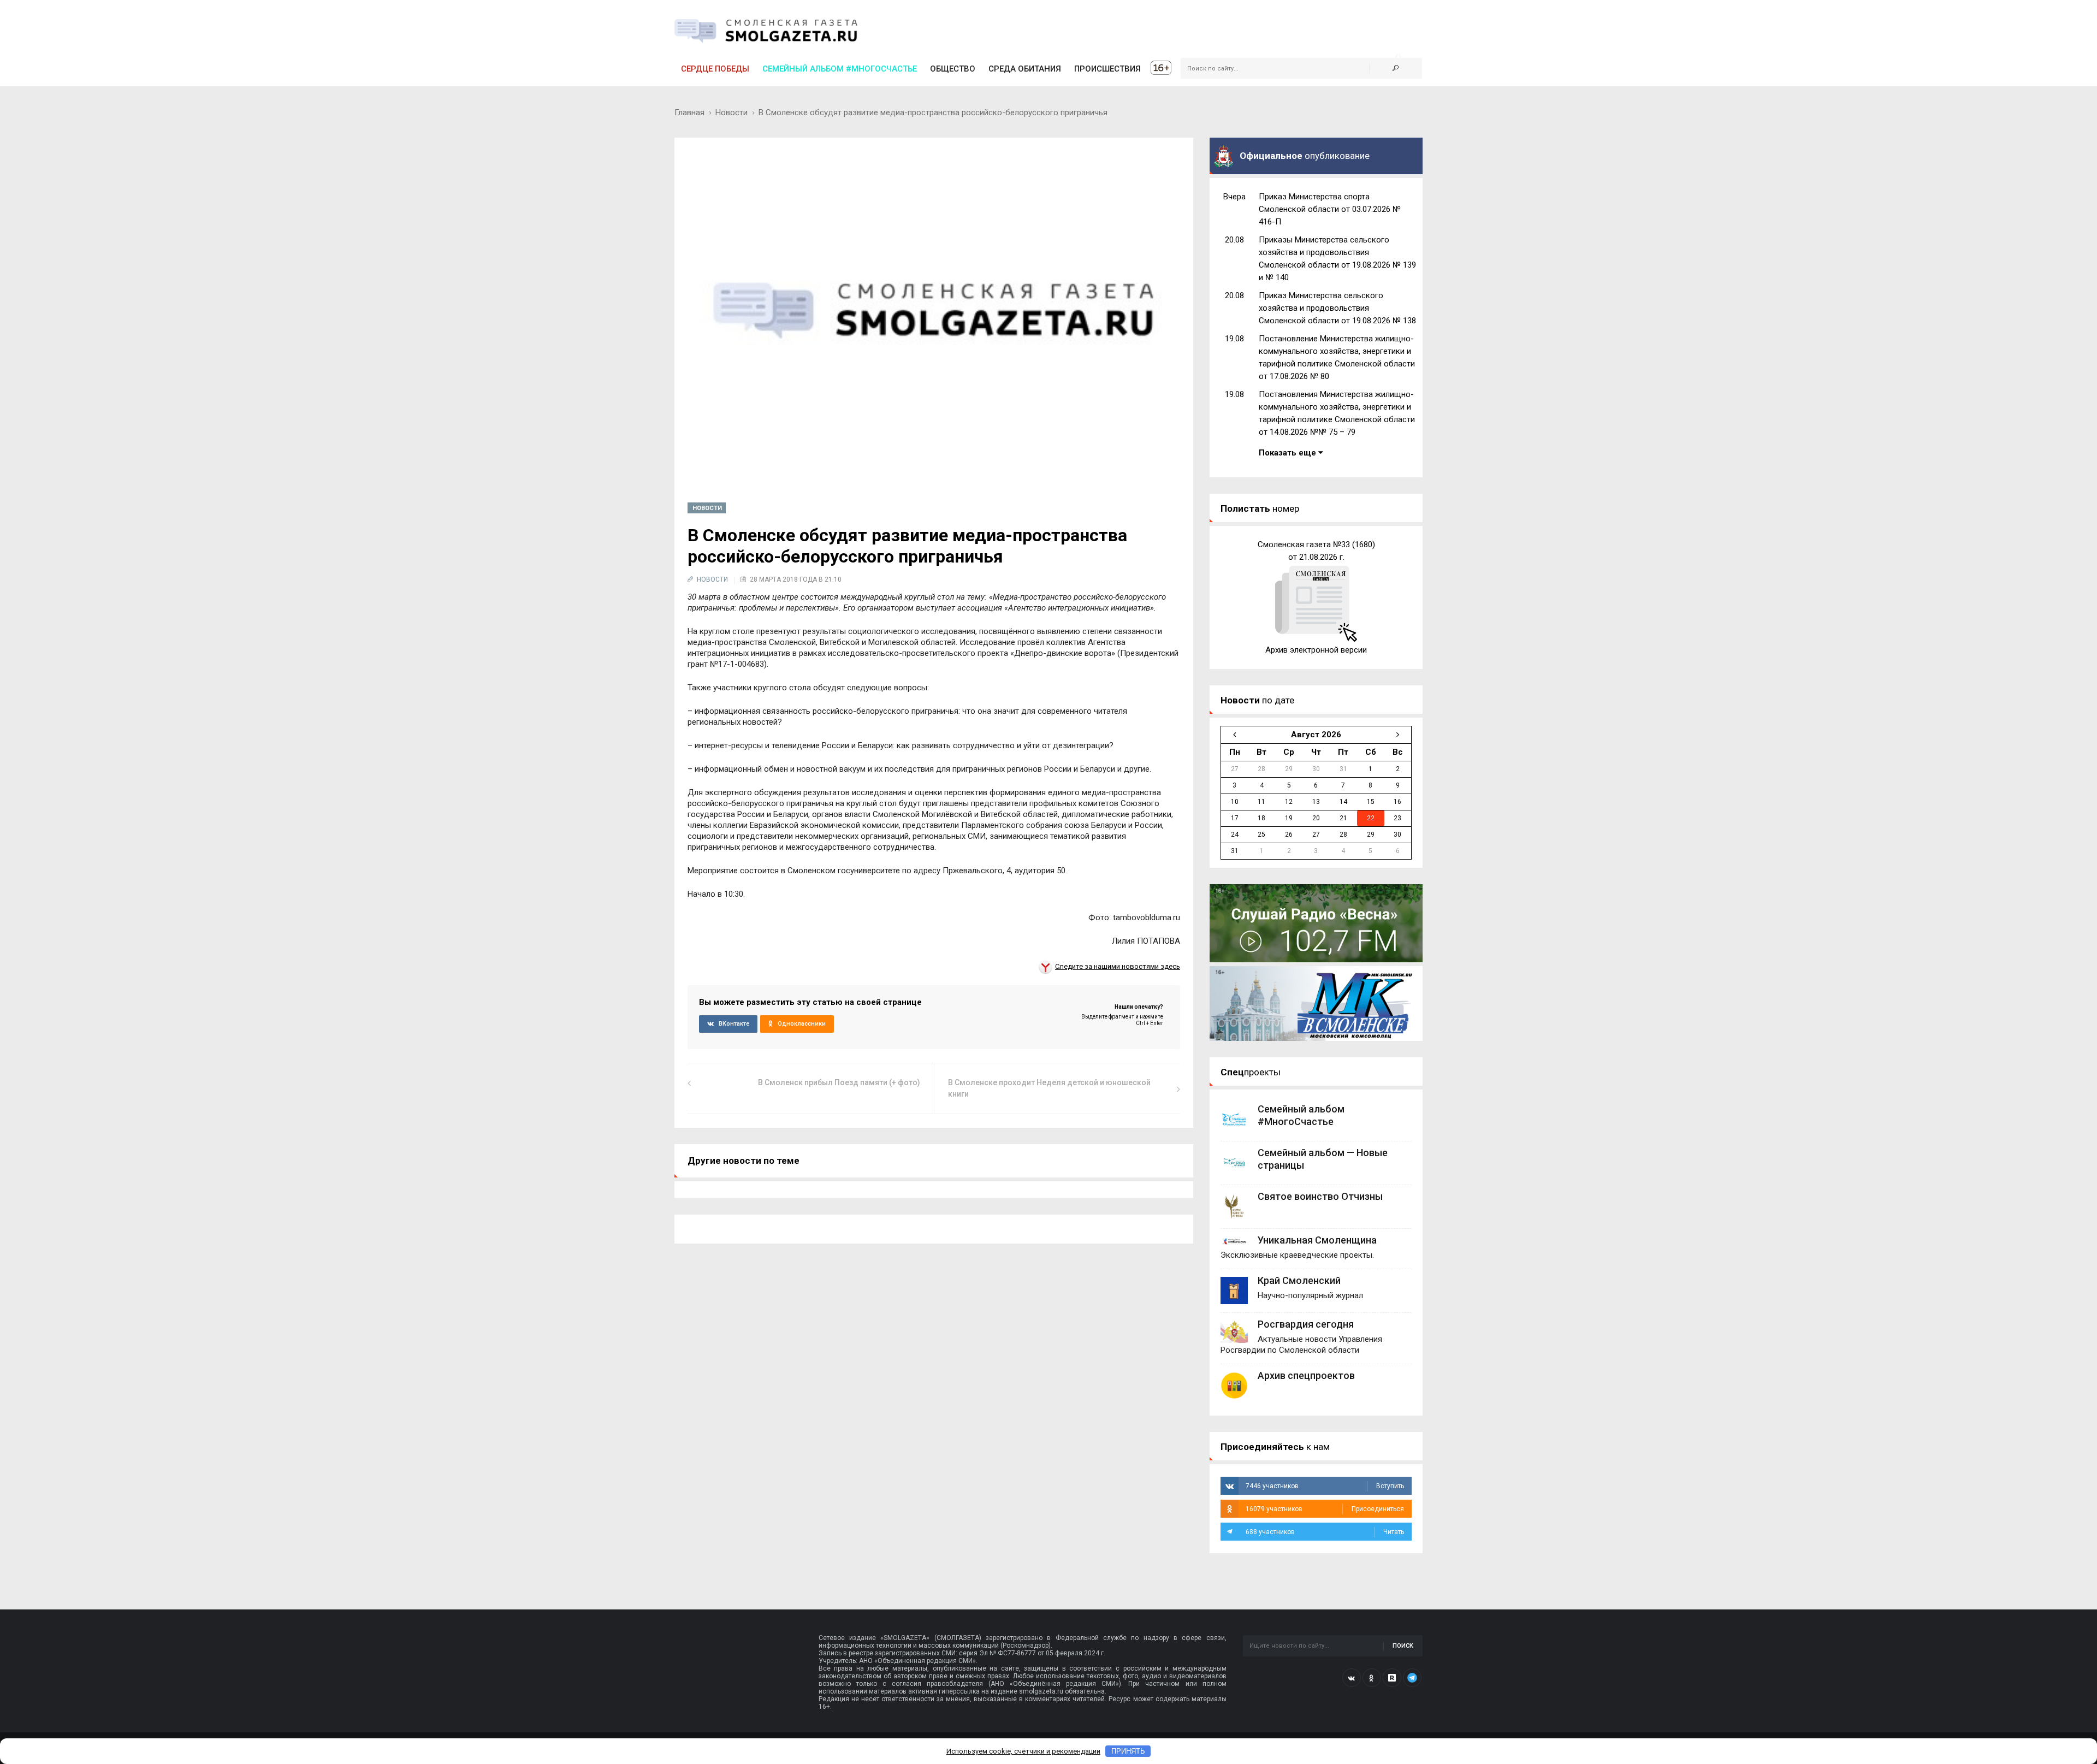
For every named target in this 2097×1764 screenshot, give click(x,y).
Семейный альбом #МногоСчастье (840, 69)
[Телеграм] (1412, 1678)
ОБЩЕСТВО (953, 69)
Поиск (1403, 1646)
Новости (731, 113)
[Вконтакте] (1352, 1678)
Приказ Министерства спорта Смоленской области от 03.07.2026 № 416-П (1330, 209)
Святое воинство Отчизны (1320, 1196)
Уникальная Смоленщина (1317, 1240)
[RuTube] (1392, 1678)
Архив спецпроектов (1306, 1375)
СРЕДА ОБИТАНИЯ (1025, 69)
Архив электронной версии (1316, 650)
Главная (689, 113)
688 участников (1325, 1532)
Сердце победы (715, 69)
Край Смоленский (1299, 1280)
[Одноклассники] (1372, 1678)
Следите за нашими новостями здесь (1118, 966)
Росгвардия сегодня (1306, 1324)
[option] (1316, 597)
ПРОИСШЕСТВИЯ (1107, 69)
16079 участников (1325, 1509)
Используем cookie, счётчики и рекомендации (1023, 1751)
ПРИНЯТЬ (1128, 1751)
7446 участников (1325, 1486)
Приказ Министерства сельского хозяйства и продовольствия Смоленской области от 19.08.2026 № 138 (1337, 308)
